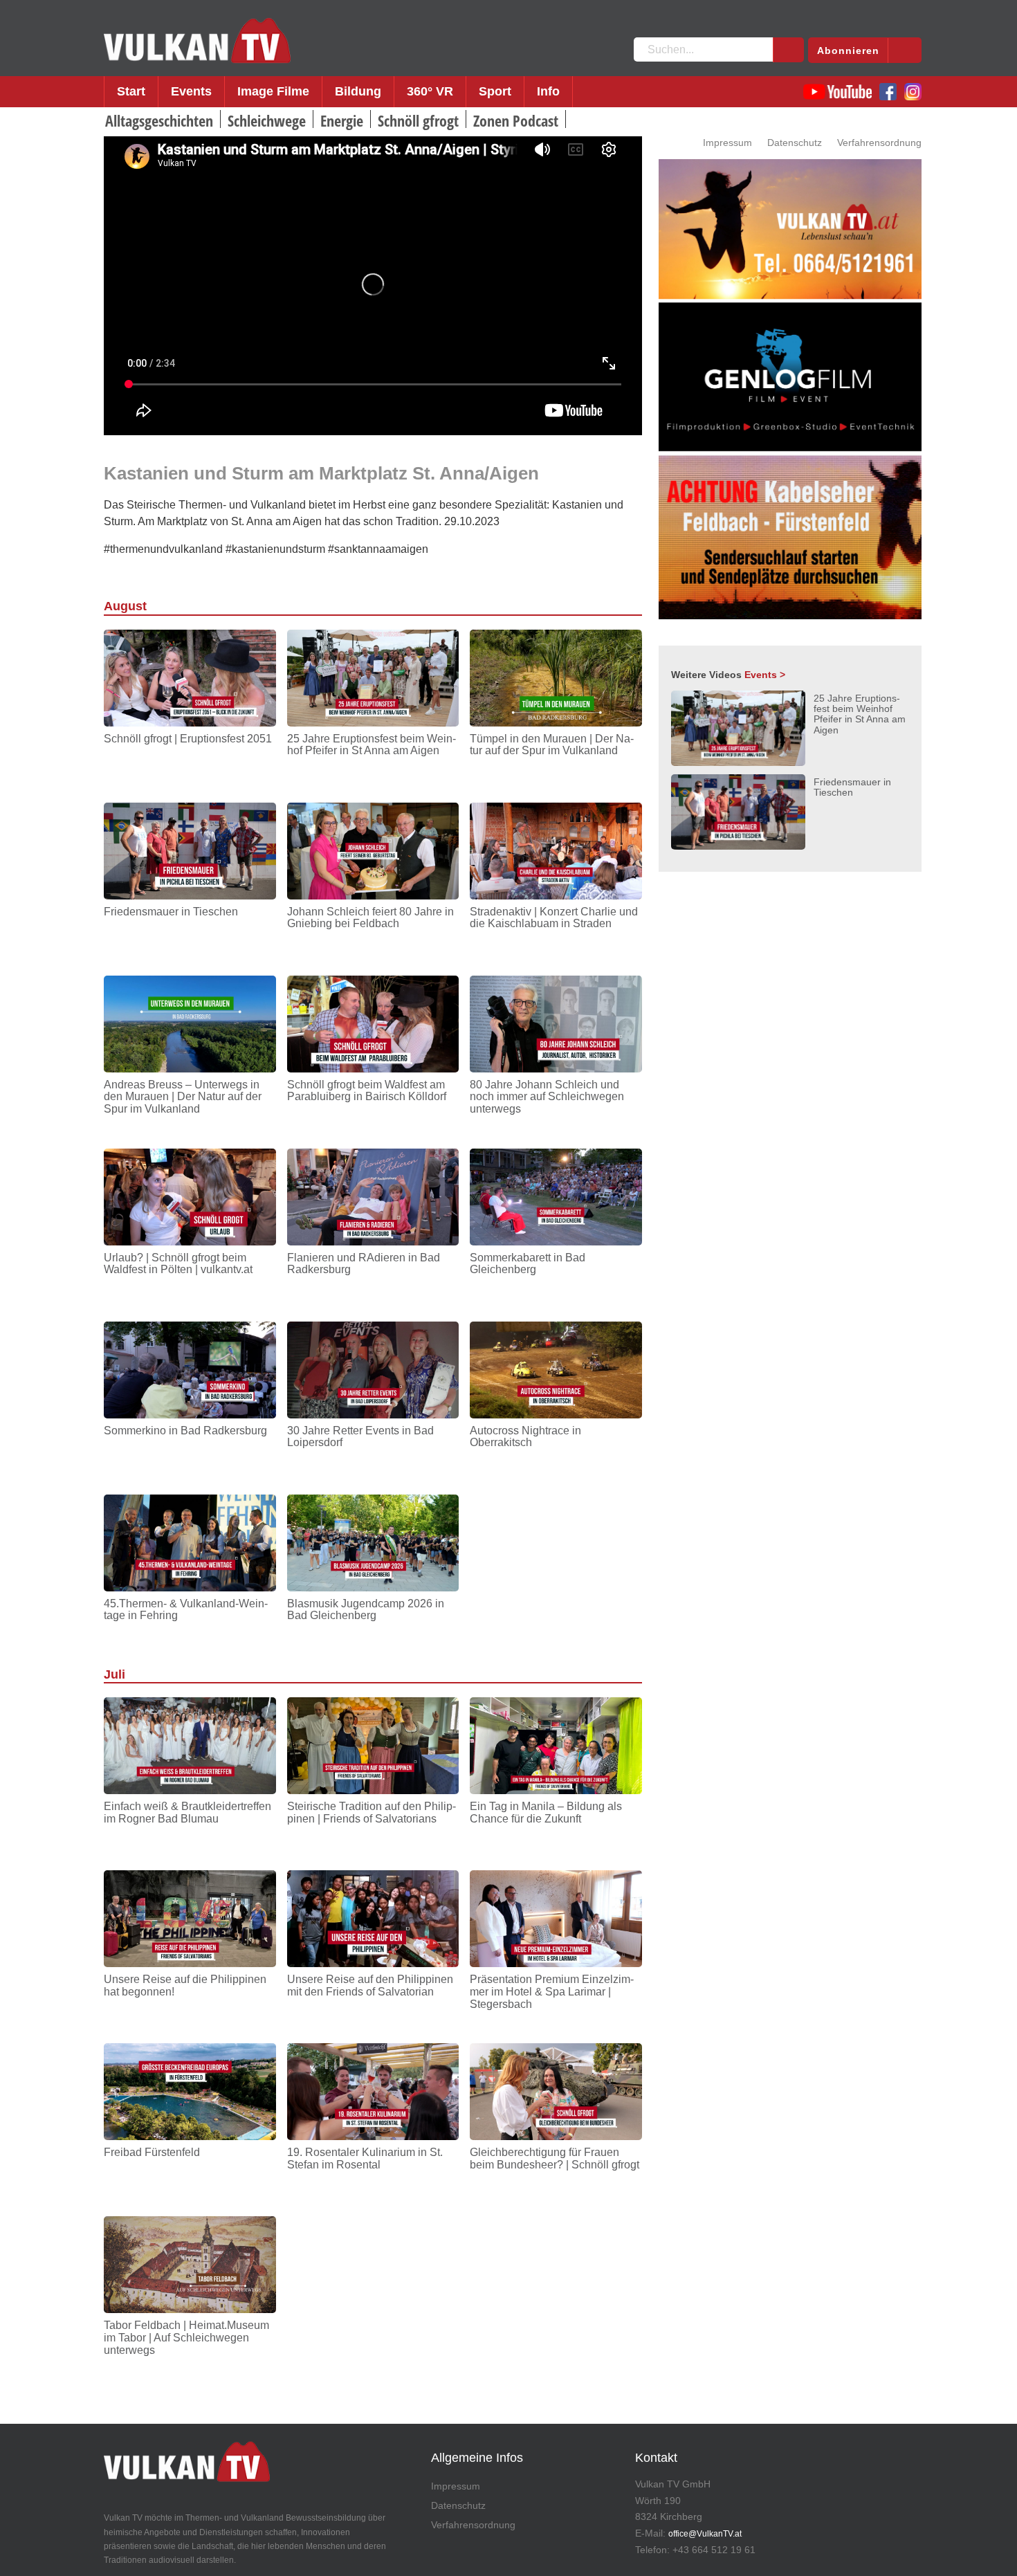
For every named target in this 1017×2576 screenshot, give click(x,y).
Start (131, 91)
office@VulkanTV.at (705, 2534)
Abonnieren (848, 51)
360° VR (430, 91)
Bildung (358, 91)
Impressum (727, 143)
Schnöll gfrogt (418, 120)
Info (548, 91)
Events (191, 91)
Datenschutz (795, 143)
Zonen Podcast (516, 120)
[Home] (197, 41)
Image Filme (273, 91)
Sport (495, 91)
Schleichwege (267, 120)
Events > (765, 675)
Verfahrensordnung (879, 143)
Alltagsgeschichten (159, 120)
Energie (342, 120)
